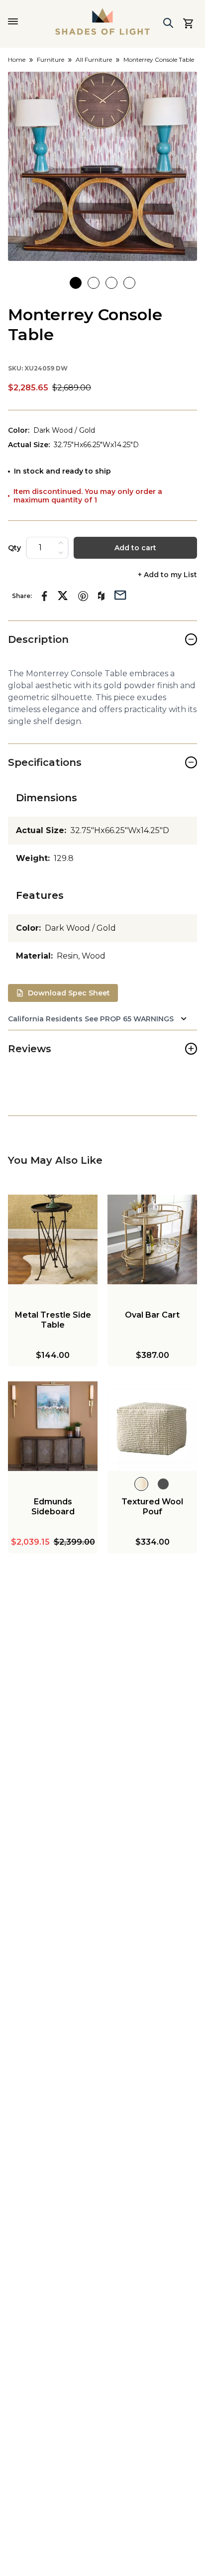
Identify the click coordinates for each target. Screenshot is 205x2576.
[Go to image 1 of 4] (76, 283)
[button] (102, 166)
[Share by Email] (120, 594)
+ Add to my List (167, 575)
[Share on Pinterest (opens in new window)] (83, 596)
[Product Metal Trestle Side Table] (53, 1239)
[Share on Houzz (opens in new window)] (101, 596)
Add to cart (135, 548)
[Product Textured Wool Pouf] (152, 1426)
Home (17, 60)
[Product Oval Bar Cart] (152, 1239)
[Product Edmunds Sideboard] (53, 1426)
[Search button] (168, 23)
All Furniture (94, 60)
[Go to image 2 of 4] (94, 283)
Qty (14, 548)
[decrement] (61, 553)
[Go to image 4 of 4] (129, 283)
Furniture (51, 60)
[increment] (61, 543)
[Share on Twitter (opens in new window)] (63, 596)
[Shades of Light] (102, 21)
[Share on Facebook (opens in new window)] (45, 596)
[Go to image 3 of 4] (111, 283)
